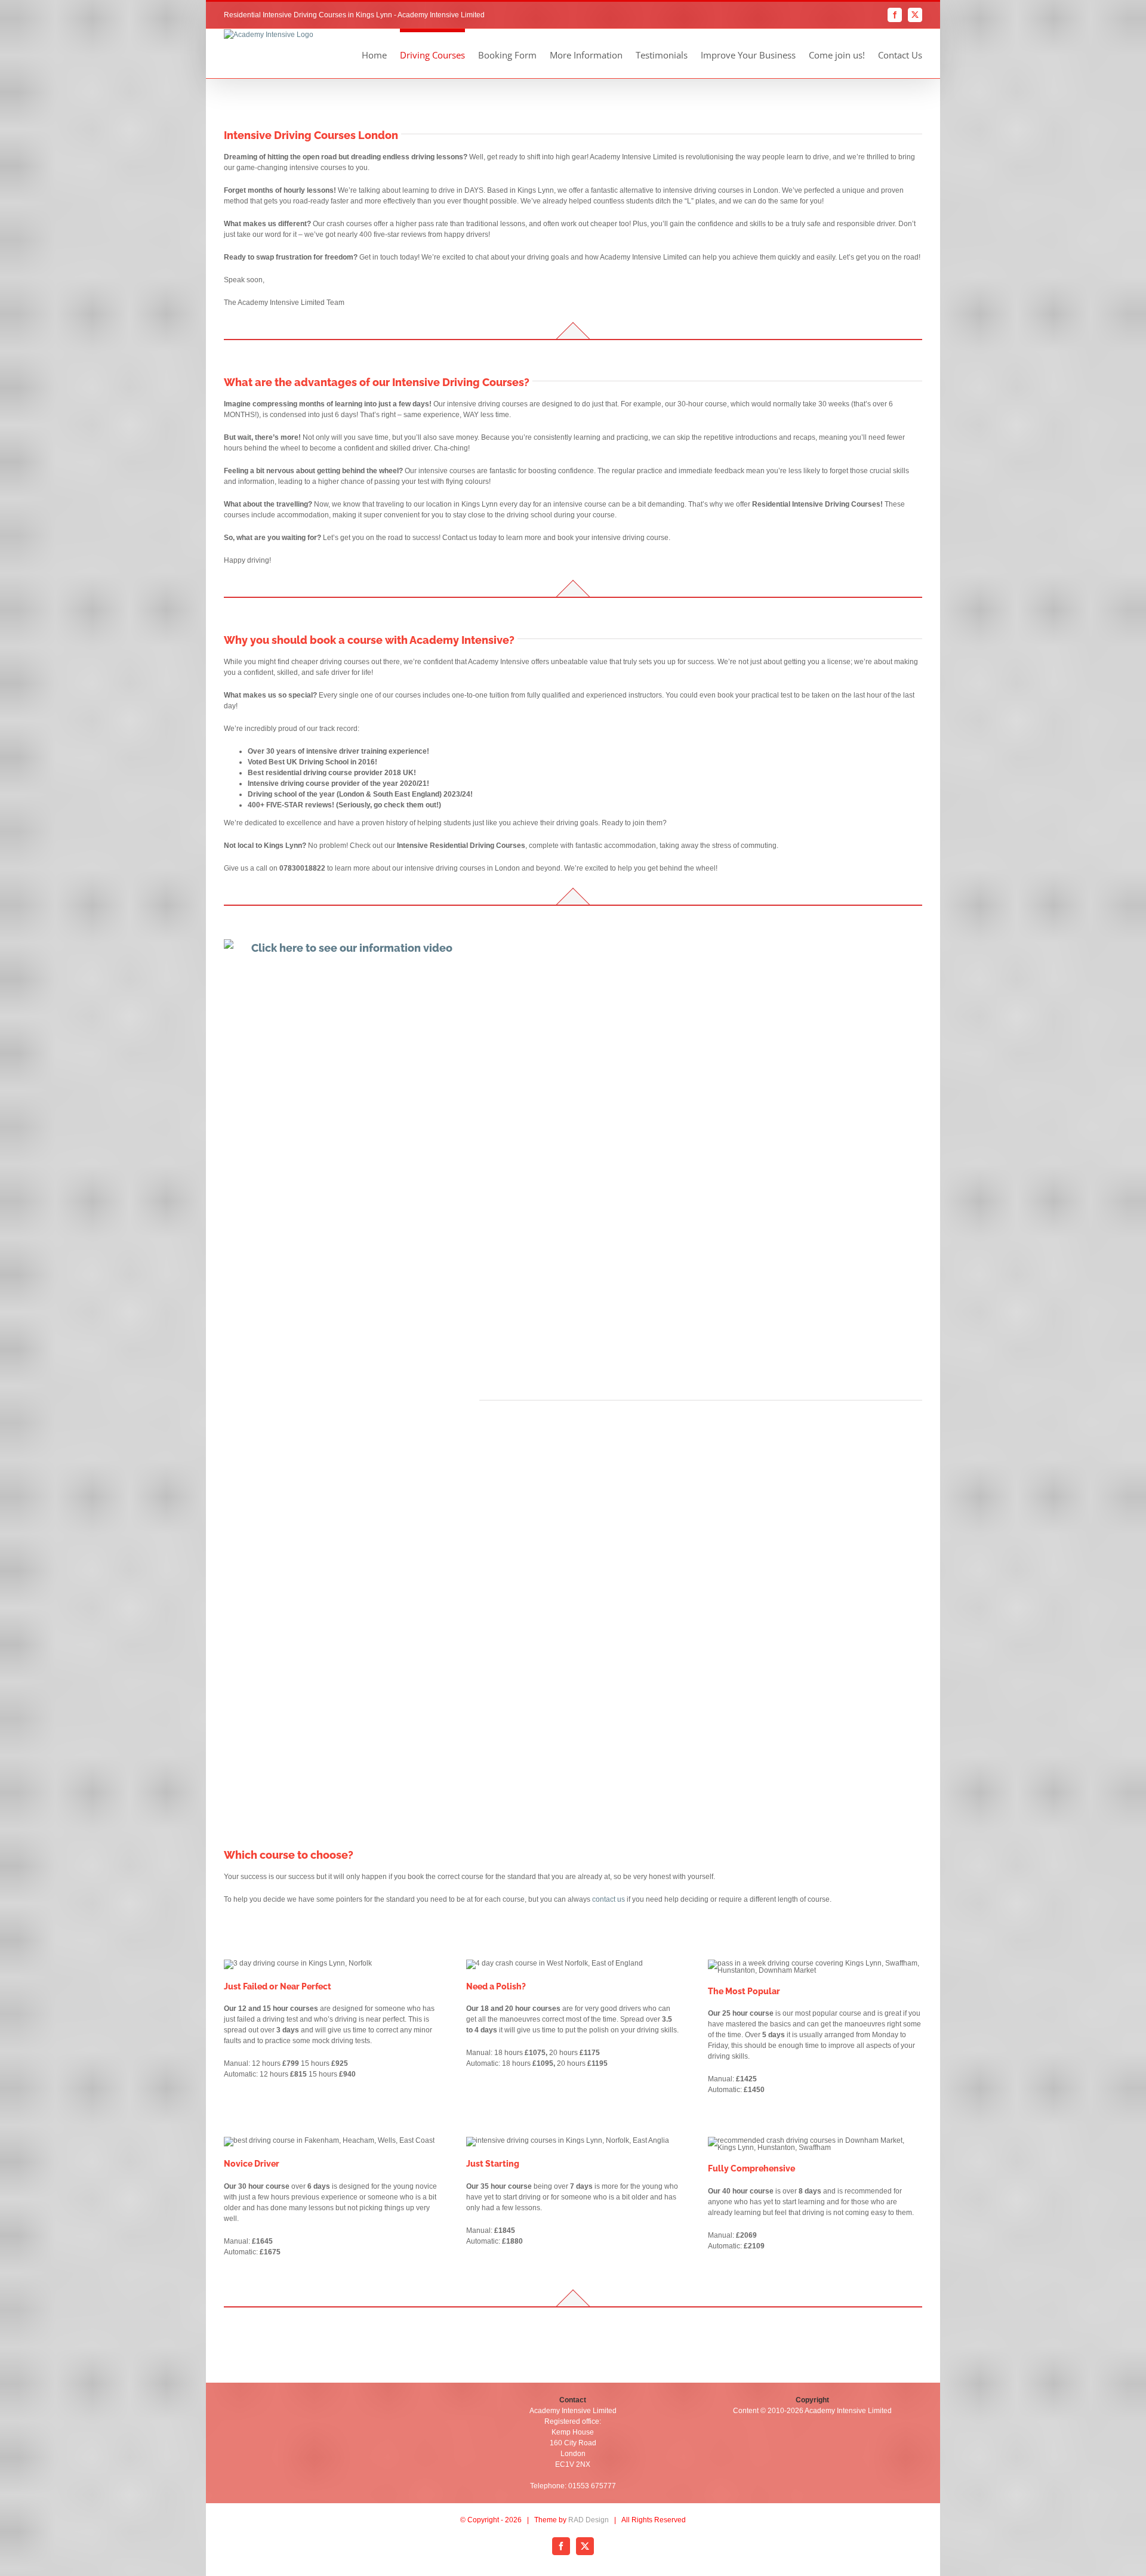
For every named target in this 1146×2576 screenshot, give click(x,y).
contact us (609, 1899)
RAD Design (589, 2520)
